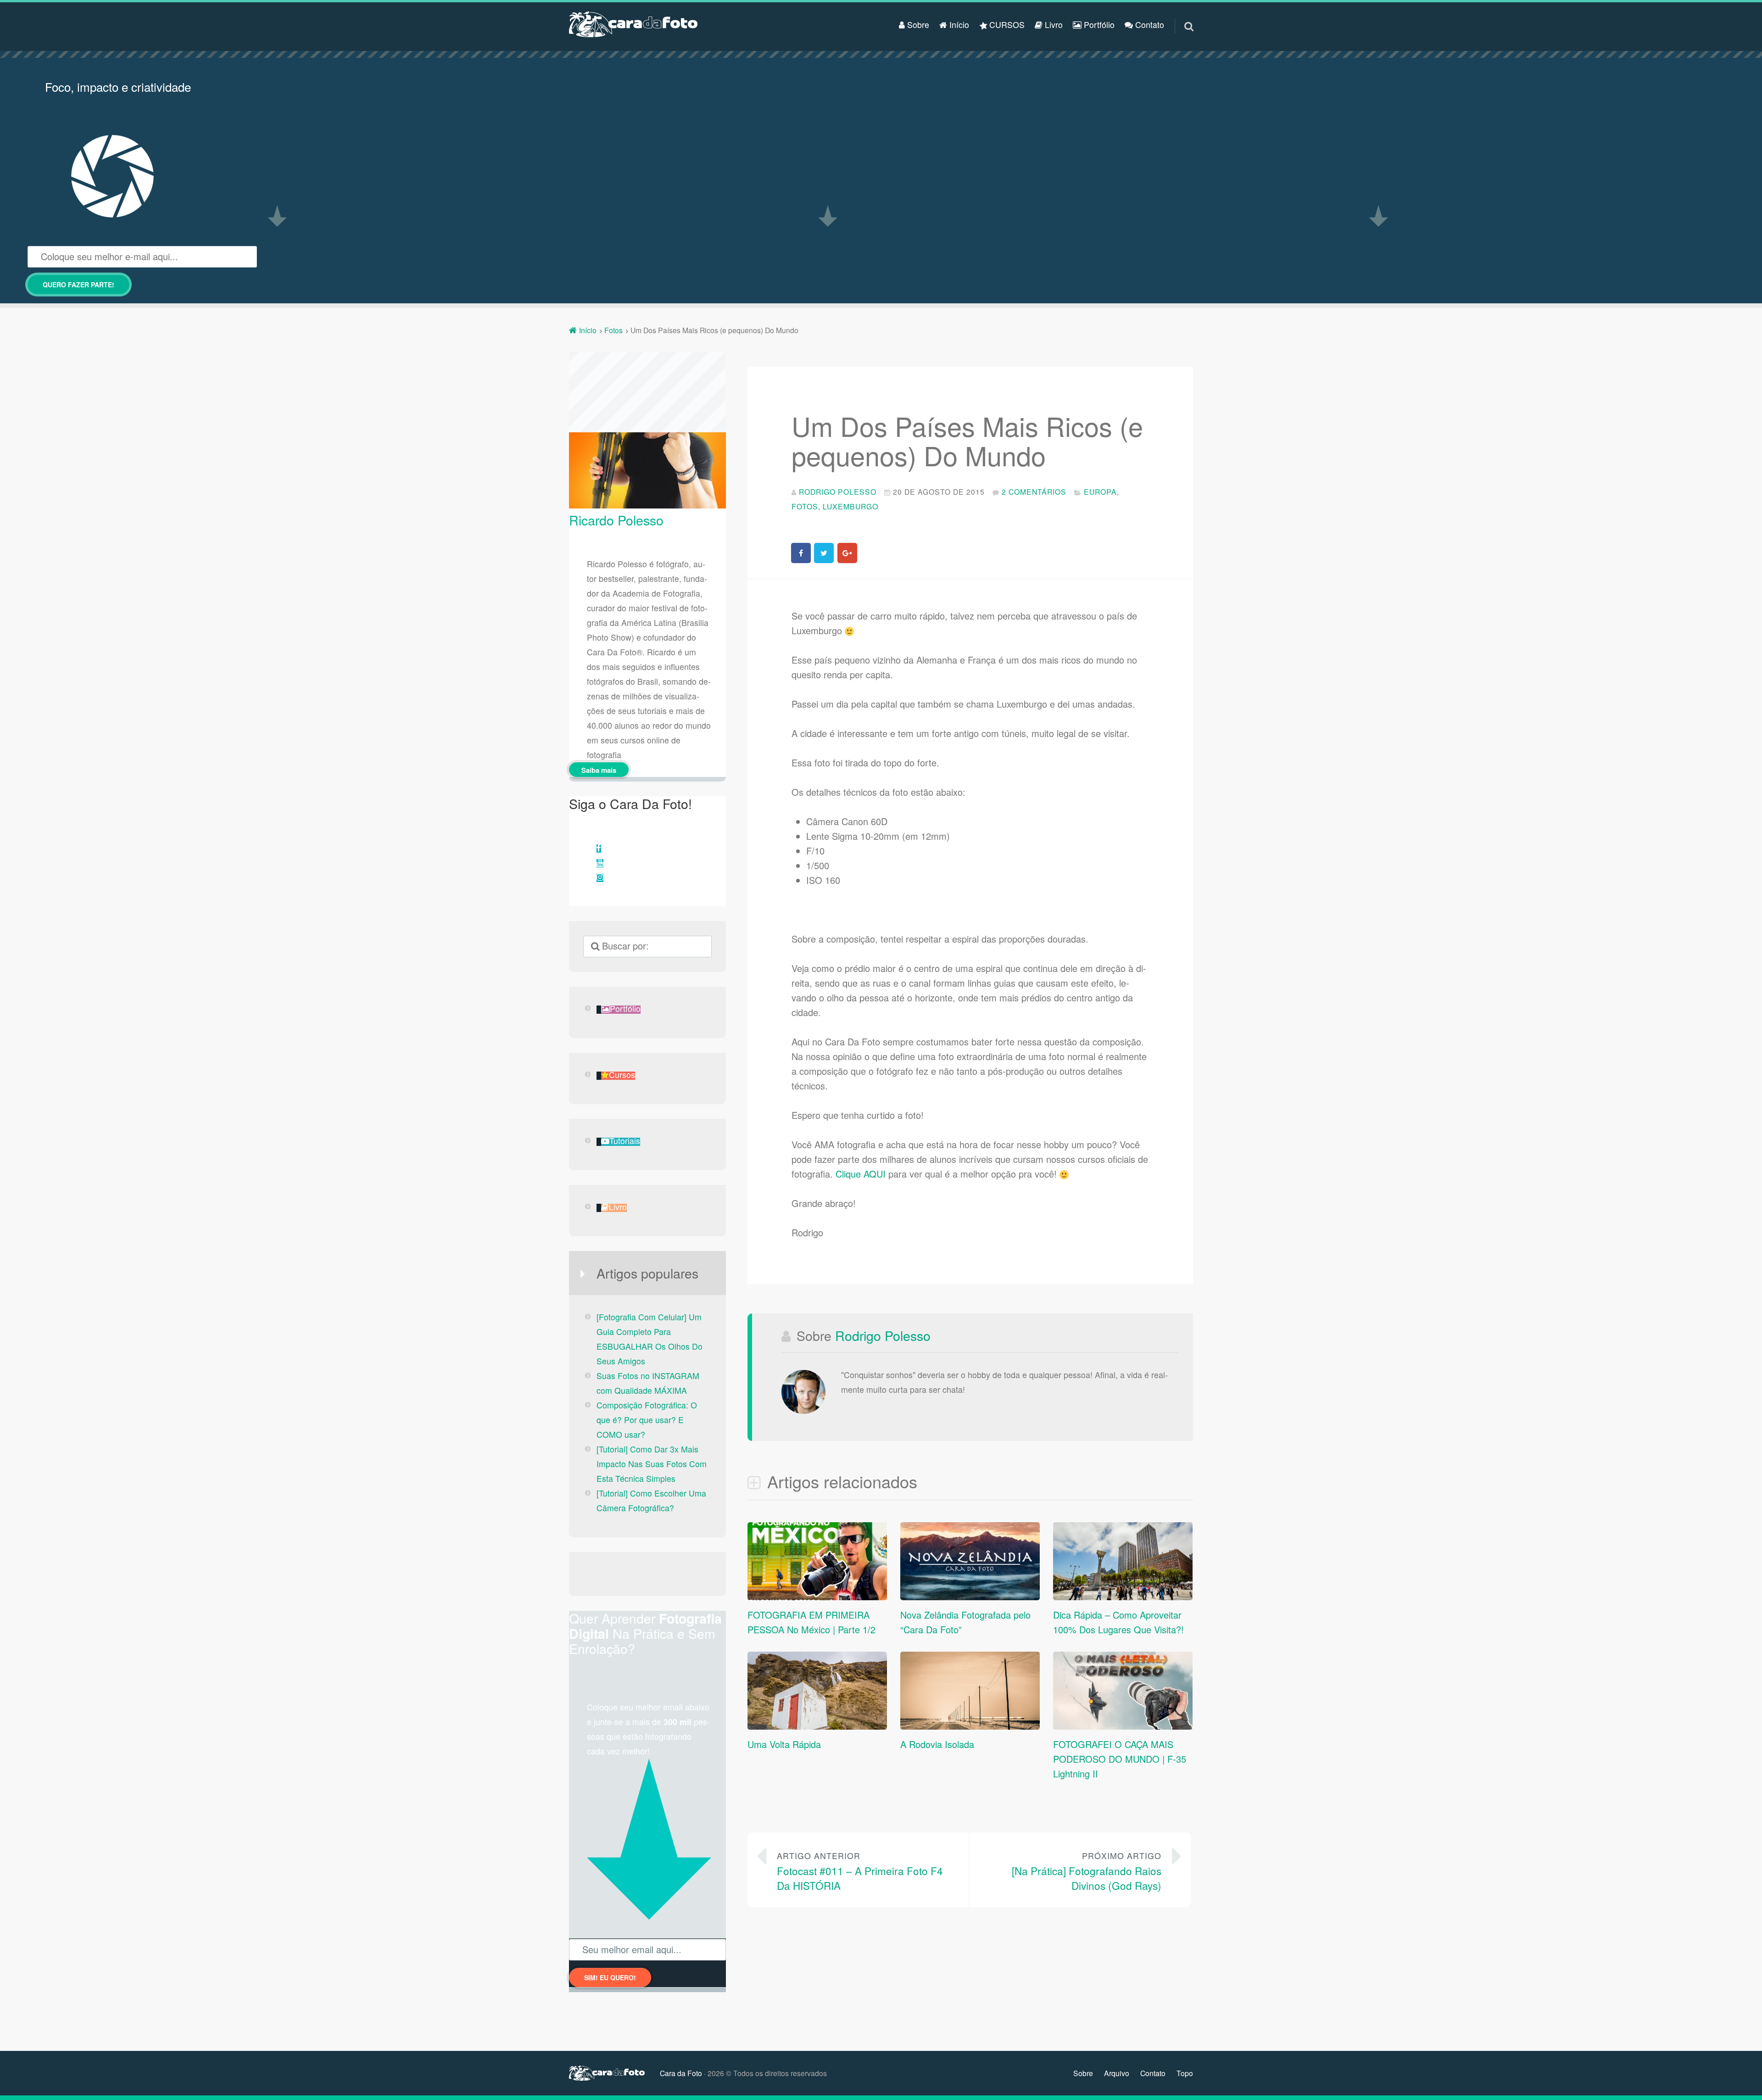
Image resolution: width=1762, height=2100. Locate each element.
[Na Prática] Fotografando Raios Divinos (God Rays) (1087, 1871)
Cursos (622, 1075)
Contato (1149, 25)
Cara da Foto (681, 2073)
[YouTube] (600, 863)
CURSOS (1006, 25)
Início (958, 25)
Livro (1053, 25)
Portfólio (1098, 25)
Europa (1100, 491)
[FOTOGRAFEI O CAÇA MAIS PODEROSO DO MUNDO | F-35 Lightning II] (1123, 1726)
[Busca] (1181, 15)
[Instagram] (600, 878)
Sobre (917, 25)
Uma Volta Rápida (784, 1744)
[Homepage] (633, 24)
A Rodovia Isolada (937, 1744)
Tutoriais (625, 1142)
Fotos (805, 506)
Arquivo (1117, 2073)
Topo (1185, 2073)
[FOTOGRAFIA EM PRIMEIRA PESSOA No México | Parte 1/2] (817, 1596)
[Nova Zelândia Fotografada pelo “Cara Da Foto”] (970, 1596)
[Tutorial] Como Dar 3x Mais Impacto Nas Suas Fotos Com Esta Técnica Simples (652, 1464)
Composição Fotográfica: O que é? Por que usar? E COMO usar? (647, 1420)
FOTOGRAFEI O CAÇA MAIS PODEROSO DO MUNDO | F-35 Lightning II (1120, 1759)
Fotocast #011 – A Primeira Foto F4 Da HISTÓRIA (860, 1871)
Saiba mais (599, 770)
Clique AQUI (861, 1174)
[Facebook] (599, 849)
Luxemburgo (850, 506)
